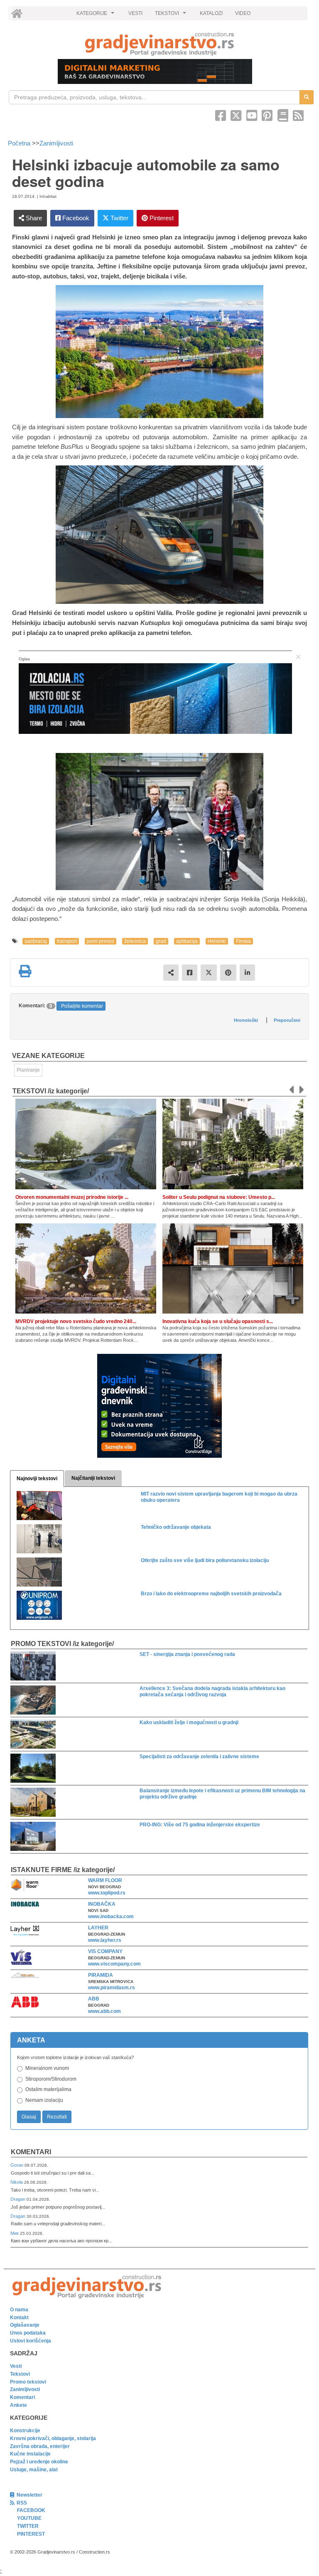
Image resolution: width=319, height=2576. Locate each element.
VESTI (135, 13)
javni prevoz (101, 941)
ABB (94, 1999)
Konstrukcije (25, 2431)
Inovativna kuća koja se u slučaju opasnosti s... (218, 1321)
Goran (17, 2165)
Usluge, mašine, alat (34, 2470)
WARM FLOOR (105, 1880)
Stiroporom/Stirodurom (51, 2079)
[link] (159, 44)
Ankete (18, 2405)
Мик (15, 2233)
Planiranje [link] (28, 1070)
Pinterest (161, 218)
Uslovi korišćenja (31, 2341)
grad (161, 941)
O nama (19, 2310)
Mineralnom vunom (47, 2068)
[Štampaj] (25, 971)
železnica (135, 941)
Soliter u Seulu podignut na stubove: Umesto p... (219, 1197)
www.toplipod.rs (107, 1893)
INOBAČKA (102, 1904)
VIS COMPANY (105, 1951)
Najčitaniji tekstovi (93, 1478)
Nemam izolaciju (44, 2100)
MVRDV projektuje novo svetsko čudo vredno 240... (76, 1321)
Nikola (17, 2182)
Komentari (31, 2152)
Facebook (75, 218)
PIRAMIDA (101, 1975)
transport (67, 941)
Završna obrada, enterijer (40, 2446)
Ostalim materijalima (48, 2089)
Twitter (119, 218)
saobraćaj (36, 941)
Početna (20, 143)
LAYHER (98, 1928)
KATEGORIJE (96, 15)
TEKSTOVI (172, 15)
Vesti (16, 2366)
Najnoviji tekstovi (37, 1479)
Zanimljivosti (56, 143)
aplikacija (187, 941)
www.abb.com (104, 2011)
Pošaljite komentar (82, 1006)
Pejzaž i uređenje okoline (39, 2462)
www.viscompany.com (114, 1964)
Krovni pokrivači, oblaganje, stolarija (53, 2438)
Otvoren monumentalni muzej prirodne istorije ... (72, 1197)
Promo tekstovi (28, 2382)
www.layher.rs (105, 1940)
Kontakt (19, 2318)
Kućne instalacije (30, 2454)
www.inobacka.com (111, 1917)
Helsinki (217, 941)
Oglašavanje (25, 2325)
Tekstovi (20, 2374)
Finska (243, 941)
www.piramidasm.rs (112, 1988)
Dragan (18, 2199)
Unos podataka (28, 2333)
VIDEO (243, 13)
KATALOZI (211, 13)
